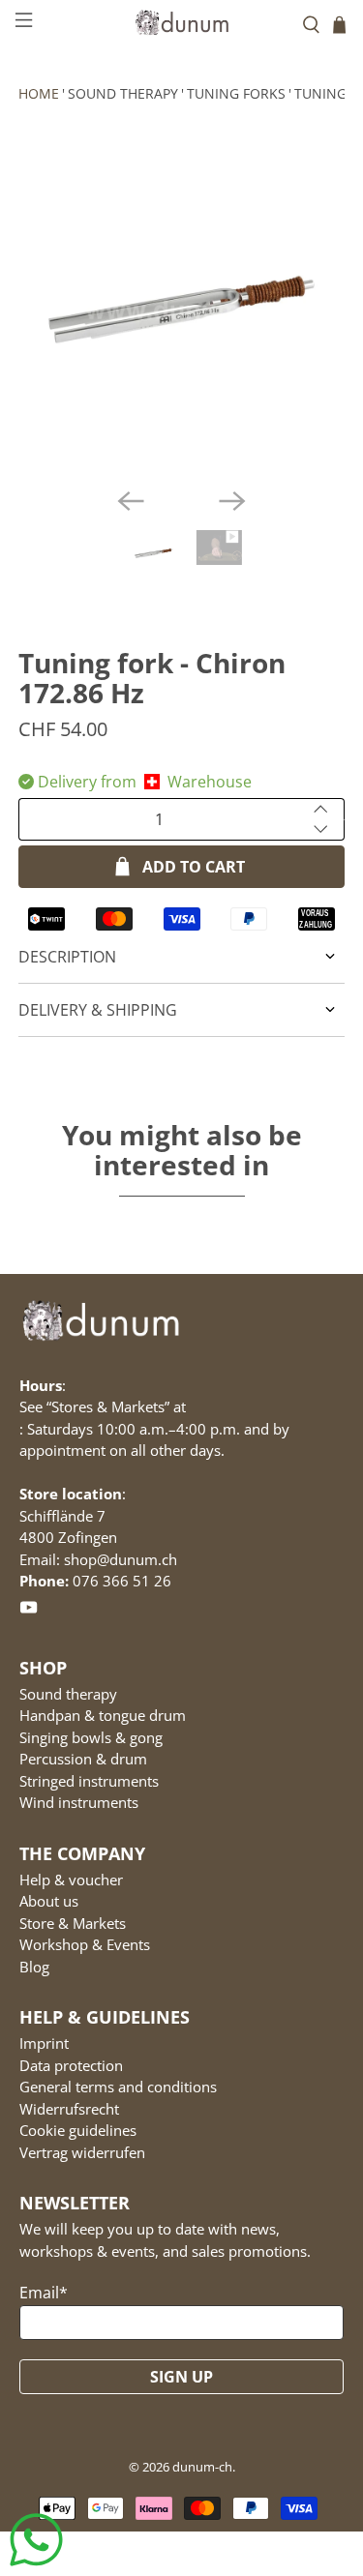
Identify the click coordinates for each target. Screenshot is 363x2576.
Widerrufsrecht (69, 2109)
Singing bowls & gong (91, 1737)
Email (44, 2293)
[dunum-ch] (182, 22)
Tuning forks (236, 93)
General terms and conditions (118, 2087)
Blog (34, 1967)
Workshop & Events (85, 1944)
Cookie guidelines (78, 2130)
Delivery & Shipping (98, 1010)
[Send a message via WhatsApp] (36, 2540)
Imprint (44, 2043)
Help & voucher (71, 1880)
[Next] (232, 501)
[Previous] (131, 501)
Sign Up (181, 2377)
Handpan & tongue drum (103, 1715)
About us (49, 1901)
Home (39, 93)
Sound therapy (123, 93)
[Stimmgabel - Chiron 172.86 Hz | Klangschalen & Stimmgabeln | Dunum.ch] (181, 310)
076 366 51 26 (122, 1581)
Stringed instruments (89, 1781)
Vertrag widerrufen (82, 2152)
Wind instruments (79, 1802)
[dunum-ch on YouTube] (29, 1611)
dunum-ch (202, 2467)
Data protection (71, 2065)
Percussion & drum (83, 1759)
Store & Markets (73, 1923)
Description (67, 957)
